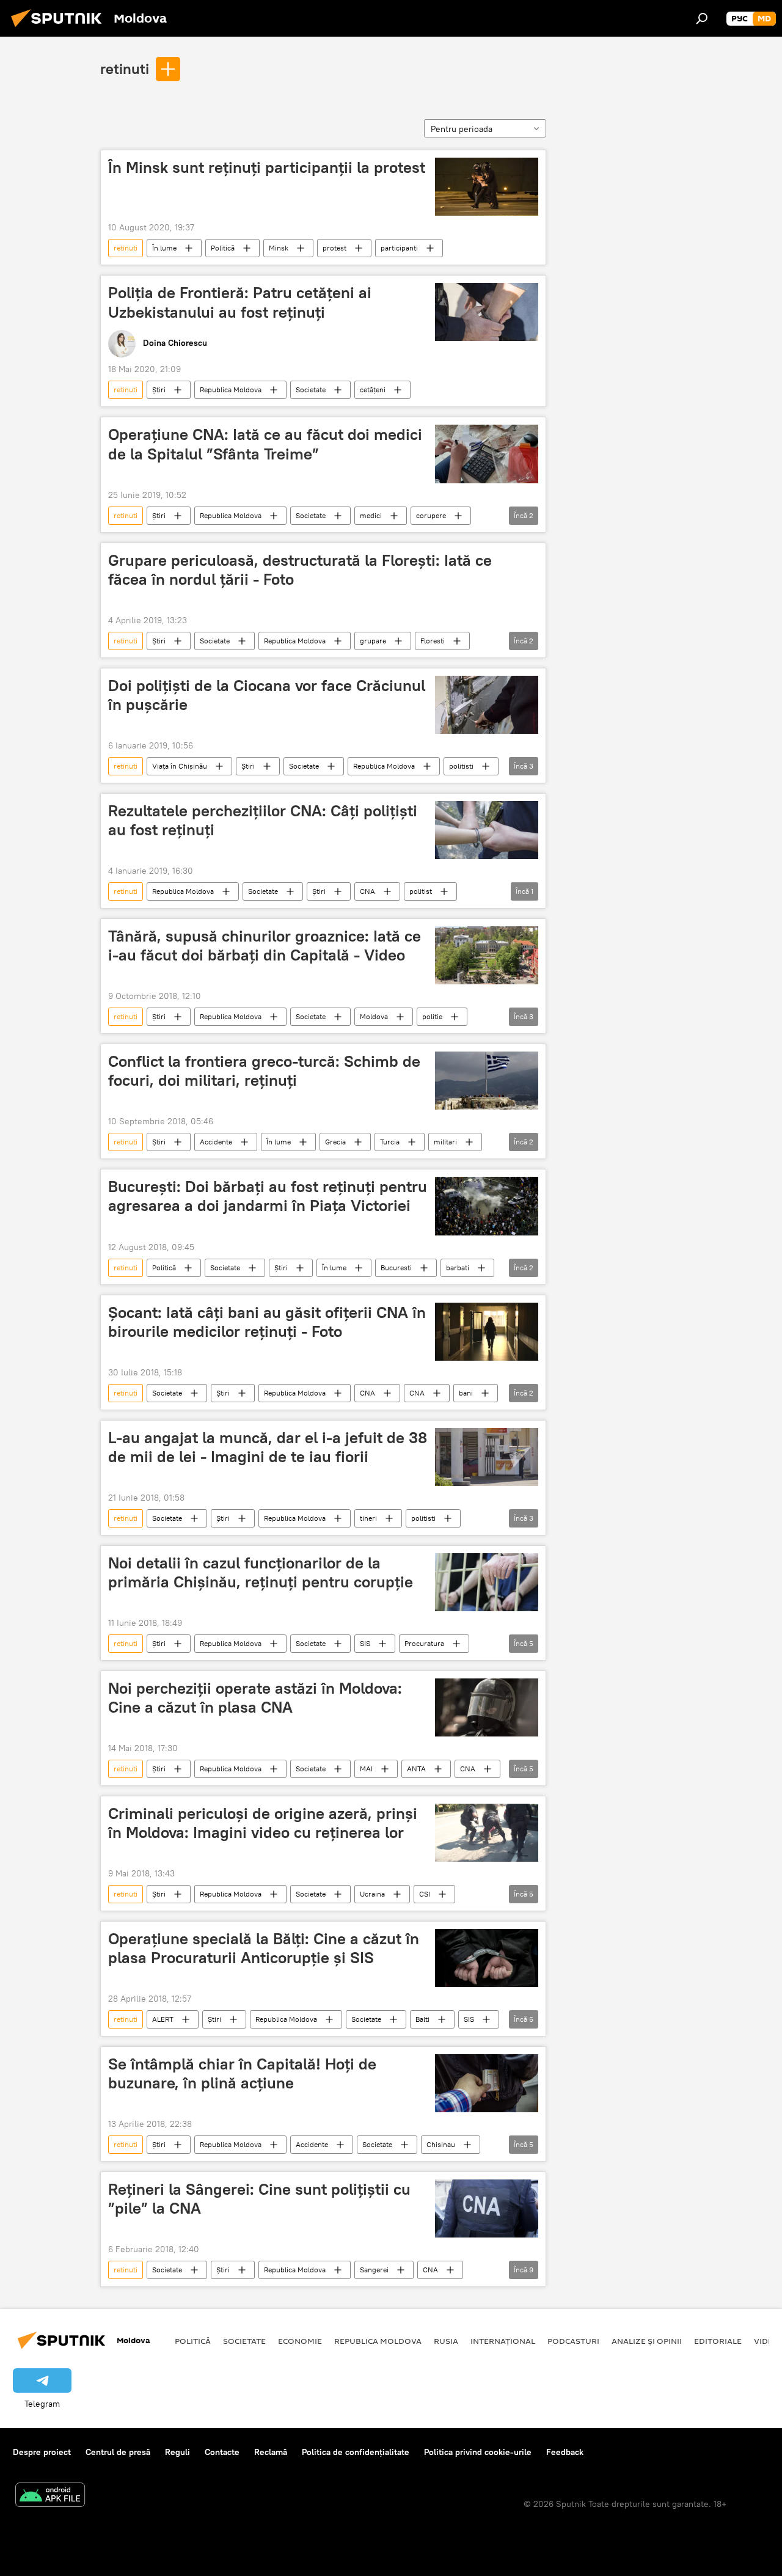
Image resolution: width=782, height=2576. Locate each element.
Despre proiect (42, 2452)
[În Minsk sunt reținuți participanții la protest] (487, 187)
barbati (458, 1268)
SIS (365, 1643)
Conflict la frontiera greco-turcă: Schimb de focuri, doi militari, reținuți (264, 1071)
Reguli (177, 2452)
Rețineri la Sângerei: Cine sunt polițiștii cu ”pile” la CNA (259, 2199)
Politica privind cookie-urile (478, 2452)
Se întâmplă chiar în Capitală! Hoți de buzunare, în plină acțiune (242, 2073)
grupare (373, 641)
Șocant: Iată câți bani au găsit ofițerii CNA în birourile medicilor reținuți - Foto (267, 1322)
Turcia (390, 1142)
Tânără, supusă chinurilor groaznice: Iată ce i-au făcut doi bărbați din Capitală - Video (265, 946)
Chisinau (441, 2144)
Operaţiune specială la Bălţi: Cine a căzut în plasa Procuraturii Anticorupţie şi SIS (264, 1948)
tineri (368, 1518)
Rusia (446, 2341)
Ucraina (372, 1894)
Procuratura (424, 1643)
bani (466, 1393)
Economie (300, 2341)
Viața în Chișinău (180, 766)
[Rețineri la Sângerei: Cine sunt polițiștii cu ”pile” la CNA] (487, 2208)
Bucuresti (396, 1268)
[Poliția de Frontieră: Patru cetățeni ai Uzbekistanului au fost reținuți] (487, 312)
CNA (367, 891)
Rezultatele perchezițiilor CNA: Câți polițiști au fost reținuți (263, 820)
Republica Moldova (231, 390)
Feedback (565, 2452)
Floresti (433, 641)
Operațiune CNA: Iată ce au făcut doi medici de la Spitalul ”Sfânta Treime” (265, 444)
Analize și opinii (647, 2341)
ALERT (163, 2019)
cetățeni (373, 390)
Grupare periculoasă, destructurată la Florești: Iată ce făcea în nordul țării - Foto (300, 570)
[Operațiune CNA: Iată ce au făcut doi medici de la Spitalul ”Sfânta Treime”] (487, 454)
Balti (422, 2019)
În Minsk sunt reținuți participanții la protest (267, 167)
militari (445, 1142)
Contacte (222, 2452)
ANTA (416, 1769)
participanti (399, 248)
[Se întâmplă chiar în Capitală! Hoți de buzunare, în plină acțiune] (487, 2083)
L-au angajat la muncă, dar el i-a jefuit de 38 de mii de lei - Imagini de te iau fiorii (268, 1447)
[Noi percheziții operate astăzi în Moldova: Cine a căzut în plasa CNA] (487, 1707)
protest (334, 248)
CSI (425, 1894)
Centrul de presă (118, 2452)
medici (371, 515)
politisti (461, 766)
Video (767, 2341)
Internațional (503, 2341)
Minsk (279, 248)
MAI (366, 1769)
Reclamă (271, 2452)
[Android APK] (50, 2496)
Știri (159, 390)
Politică (223, 248)
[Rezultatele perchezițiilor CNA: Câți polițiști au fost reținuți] (487, 830)
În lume (164, 248)
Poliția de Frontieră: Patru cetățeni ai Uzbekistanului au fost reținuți (240, 302)
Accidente (216, 1142)
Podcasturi (573, 2341)
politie (432, 1016)
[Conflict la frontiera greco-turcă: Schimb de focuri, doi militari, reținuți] (487, 1081)
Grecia (335, 1142)
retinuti (125, 68)
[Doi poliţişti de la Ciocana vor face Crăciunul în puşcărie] (487, 705)
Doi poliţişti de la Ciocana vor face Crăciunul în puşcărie (267, 695)
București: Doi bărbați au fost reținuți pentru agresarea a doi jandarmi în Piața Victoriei (268, 1196)
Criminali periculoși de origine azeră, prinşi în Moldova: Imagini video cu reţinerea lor (263, 1823)
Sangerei (374, 2270)
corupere (431, 515)
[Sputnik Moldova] (60, 29)
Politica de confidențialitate (356, 2452)
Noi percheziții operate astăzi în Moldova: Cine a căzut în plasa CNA (255, 1698)
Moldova (374, 1016)
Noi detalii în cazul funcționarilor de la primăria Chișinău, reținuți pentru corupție (261, 1572)
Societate (311, 390)
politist (421, 891)
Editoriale (718, 2341)
